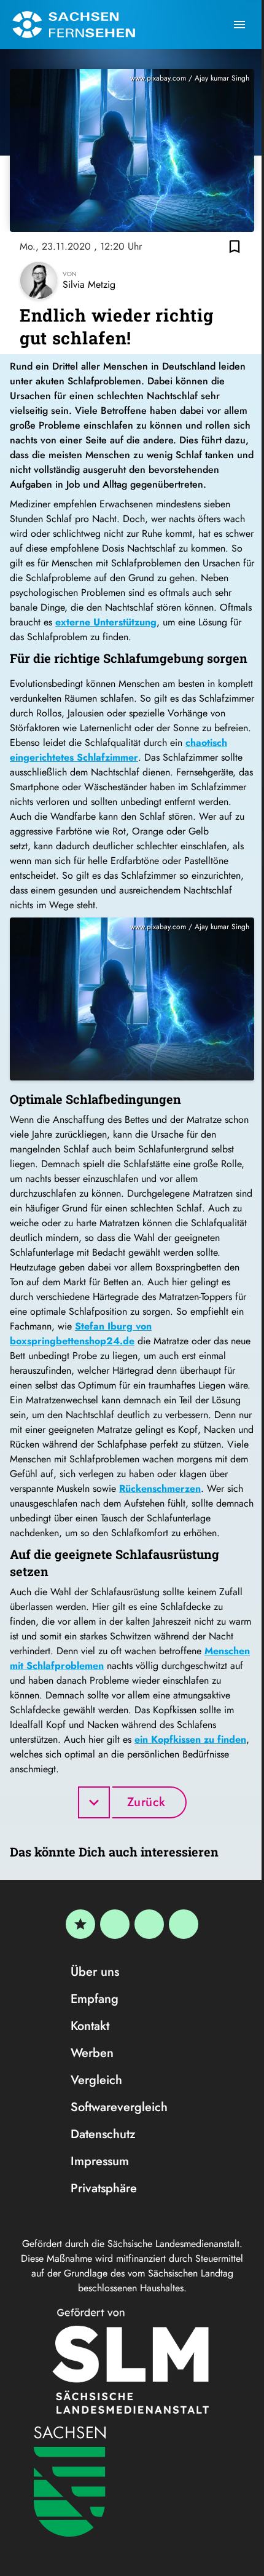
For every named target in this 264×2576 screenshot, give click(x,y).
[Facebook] (115, 1924)
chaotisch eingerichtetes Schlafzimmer (118, 750)
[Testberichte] (80, 1924)
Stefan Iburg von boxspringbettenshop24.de (81, 1334)
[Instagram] (149, 1924)
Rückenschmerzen (160, 1488)
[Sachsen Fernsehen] (74, 25)
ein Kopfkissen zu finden (190, 1739)
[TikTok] (184, 1924)
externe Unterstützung (106, 622)
